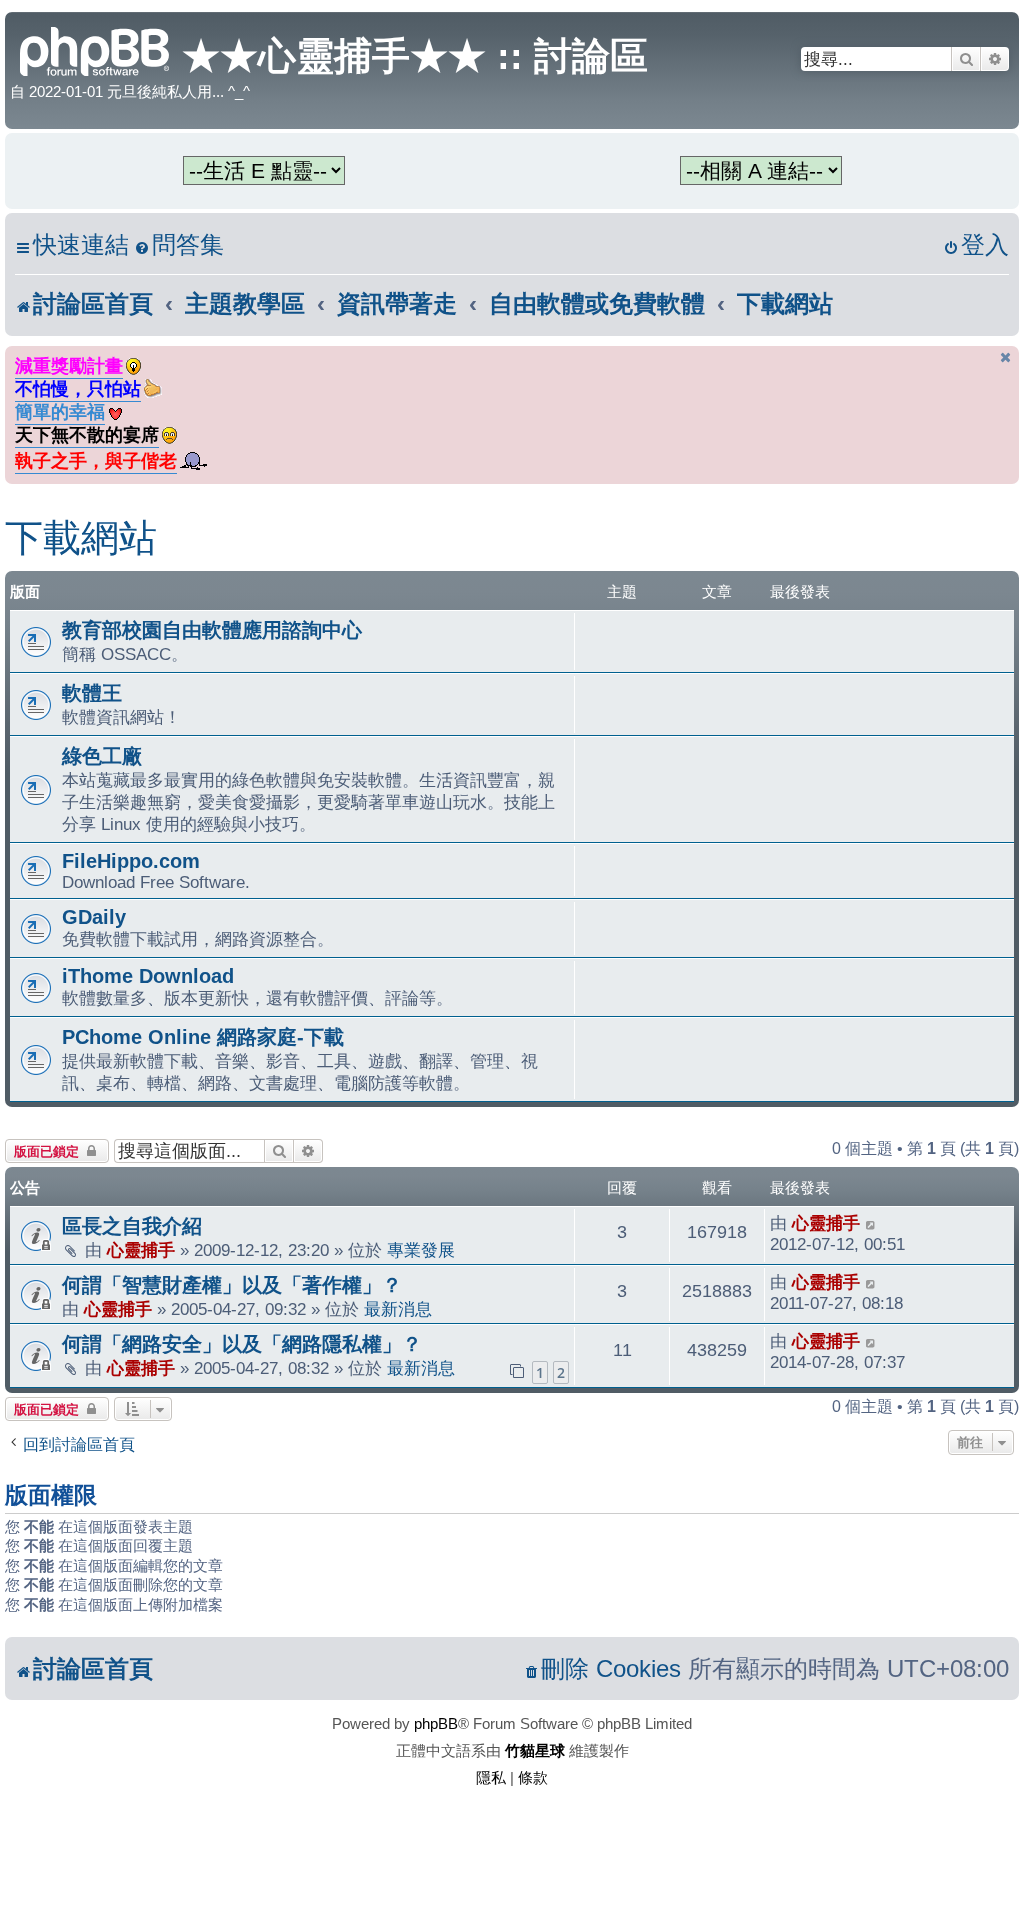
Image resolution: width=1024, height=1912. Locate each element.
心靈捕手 (141, 1250)
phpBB (436, 1723)
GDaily (94, 917)
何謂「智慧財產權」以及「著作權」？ (232, 1285)
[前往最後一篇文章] (871, 1223)
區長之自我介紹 (132, 1226)
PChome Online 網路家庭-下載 (203, 1037)
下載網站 (81, 538)
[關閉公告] (1006, 357)
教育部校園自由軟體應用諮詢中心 (212, 630)
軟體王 (92, 693)
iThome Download (148, 976)
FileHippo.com (131, 861)
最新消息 (398, 1309)
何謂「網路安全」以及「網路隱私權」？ (242, 1344)
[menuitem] (179, 245)
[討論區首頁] (96, 49)
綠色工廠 (102, 756)
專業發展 (421, 1250)
